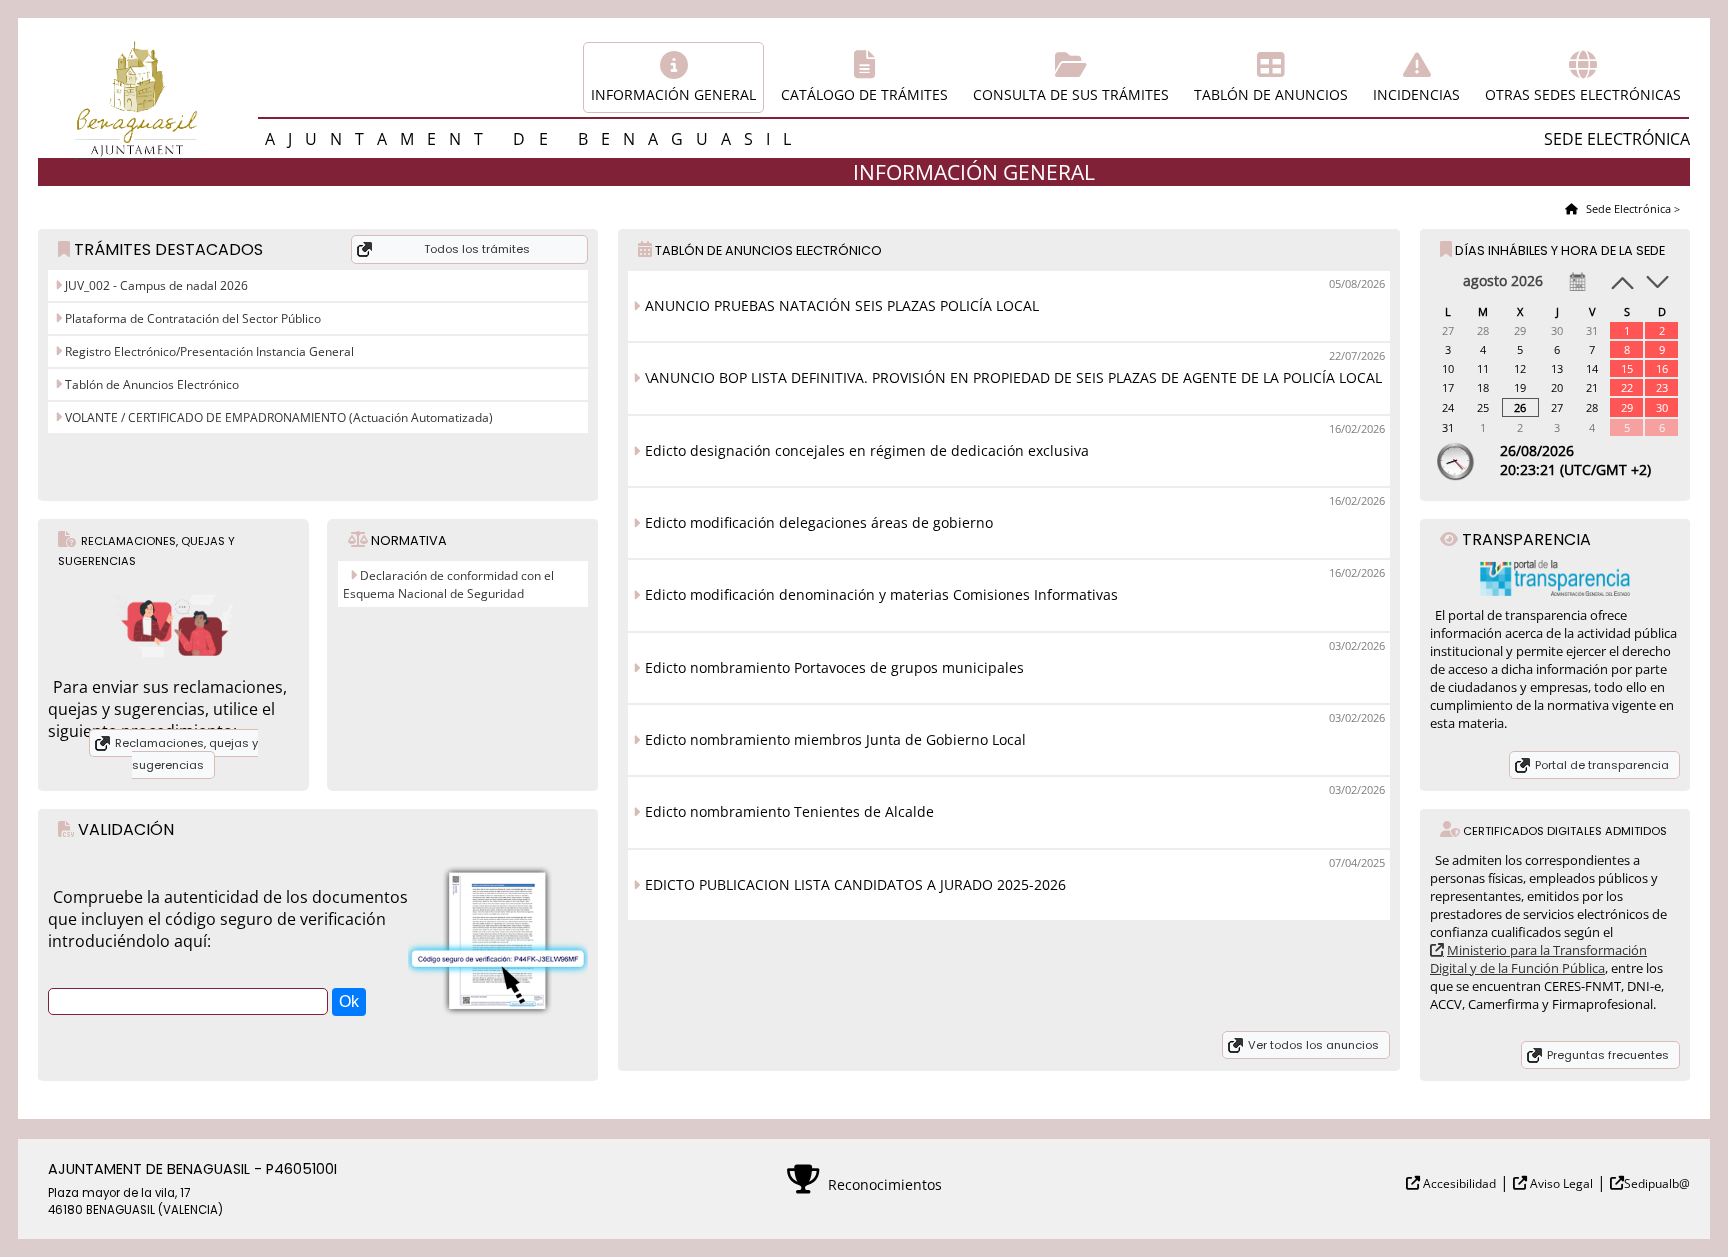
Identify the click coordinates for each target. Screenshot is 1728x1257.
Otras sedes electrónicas (1583, 94)
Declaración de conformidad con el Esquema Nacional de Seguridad (448, 584)
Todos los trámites (477, 249)
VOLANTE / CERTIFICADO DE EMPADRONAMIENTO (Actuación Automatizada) (277, 417)
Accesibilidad (1458, 1183)
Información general (673, 94)
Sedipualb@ (1657, 1183)
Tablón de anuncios (1271, 94)
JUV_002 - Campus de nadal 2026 (155, 285)
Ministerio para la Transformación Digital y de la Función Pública (1538, 959)
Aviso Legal (1560, 1183)
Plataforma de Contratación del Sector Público (191, 318)
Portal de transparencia (1602, 765)
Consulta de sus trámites (1071, 94)
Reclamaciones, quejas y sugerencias (186, 754)
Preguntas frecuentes (1608, 1055)
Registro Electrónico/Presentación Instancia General (208, 351)
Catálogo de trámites (864, 94)
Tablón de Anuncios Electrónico (150, 384)
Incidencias (1416, 94)
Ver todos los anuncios (1313, 1045)
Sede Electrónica (1627, 208)
